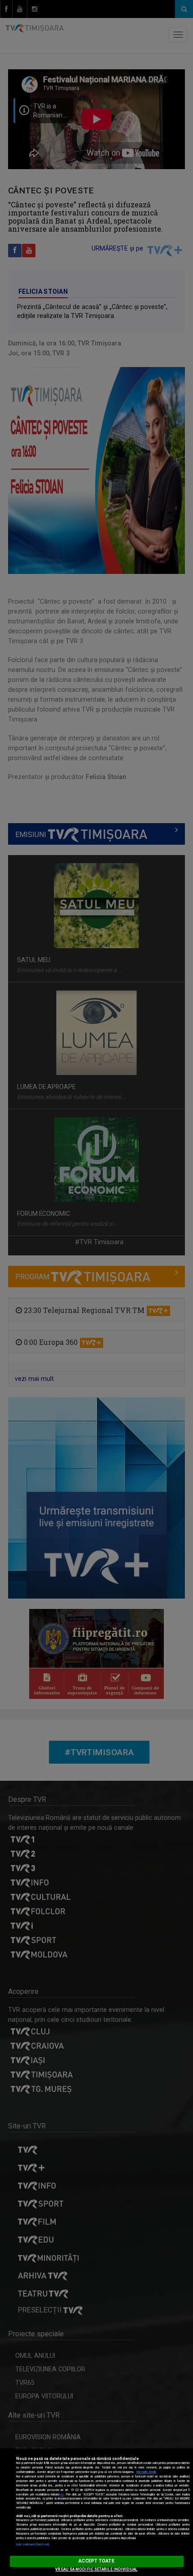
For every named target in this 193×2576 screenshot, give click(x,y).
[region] (96, 2512)
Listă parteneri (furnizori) (33, 2545)
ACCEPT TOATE (96, 2561)
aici (62, 2495)
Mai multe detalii (146, 2472)
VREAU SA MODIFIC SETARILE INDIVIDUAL (96, 2569)
